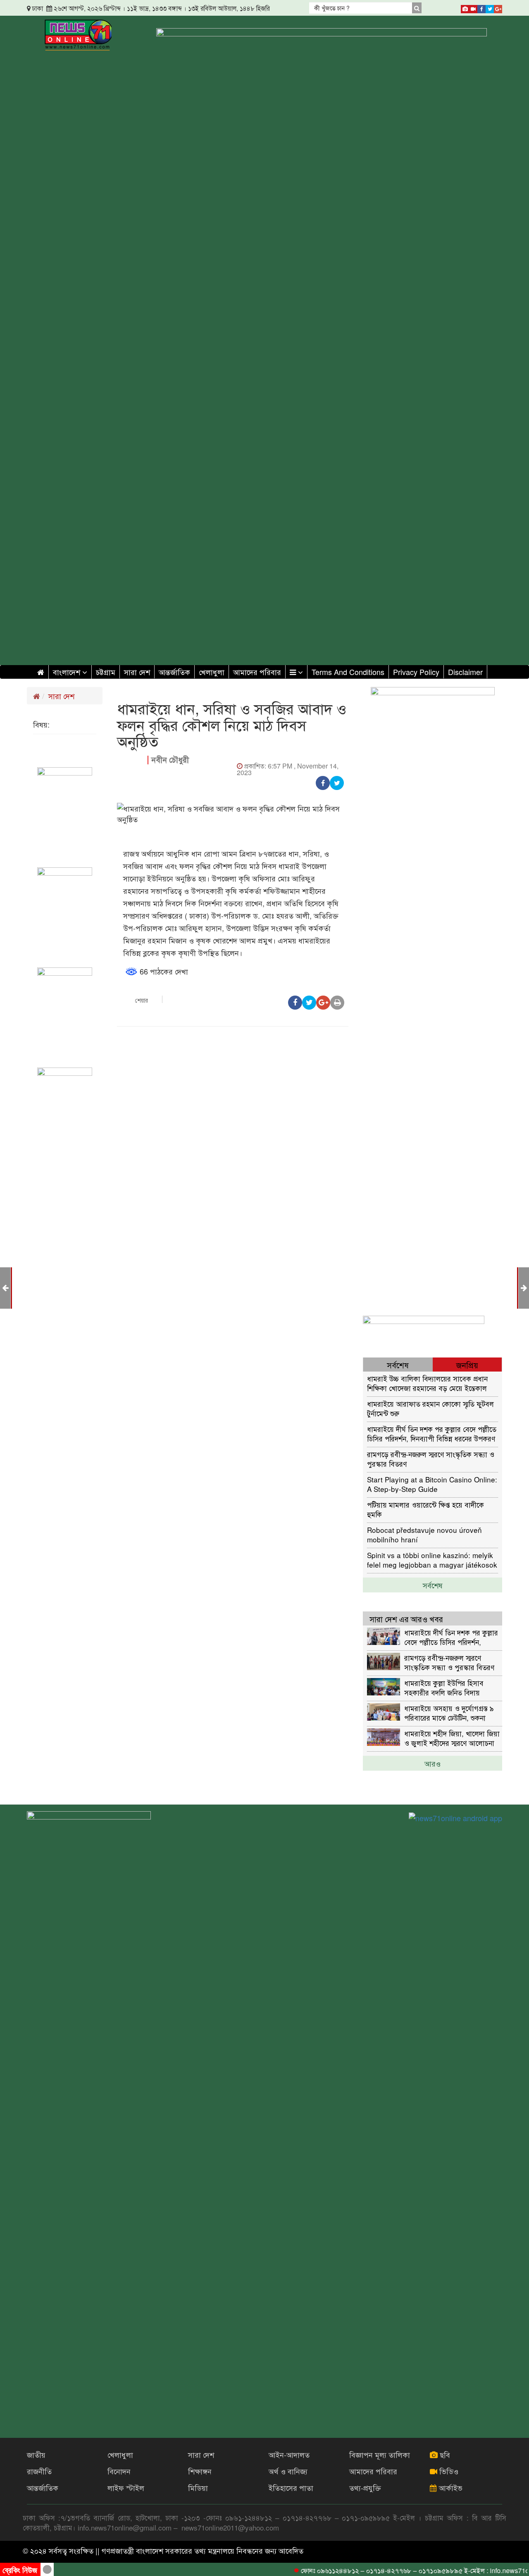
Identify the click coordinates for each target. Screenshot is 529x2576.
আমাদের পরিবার (257, 672)
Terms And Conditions (348, 672)
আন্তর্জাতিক (174, 672)
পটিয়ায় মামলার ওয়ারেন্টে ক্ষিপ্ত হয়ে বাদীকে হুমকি (425, 1509)
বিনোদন (119, 2471)
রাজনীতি (39, 2471)
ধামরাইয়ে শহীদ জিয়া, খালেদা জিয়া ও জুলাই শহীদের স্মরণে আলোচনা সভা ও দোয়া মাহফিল (452, 1738)
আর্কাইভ (450, 2487)
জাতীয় (36, 2454)
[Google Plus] (498, 7)
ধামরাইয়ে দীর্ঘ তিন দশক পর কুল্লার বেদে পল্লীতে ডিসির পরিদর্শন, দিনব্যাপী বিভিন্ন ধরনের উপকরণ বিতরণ (432, 1433)
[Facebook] (481, 7)
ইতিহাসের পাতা (291, 2487)
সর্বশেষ (433, 1585)
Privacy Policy (416, 672)
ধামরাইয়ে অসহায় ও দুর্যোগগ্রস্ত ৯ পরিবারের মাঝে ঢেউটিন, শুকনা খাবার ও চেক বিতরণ (449, 1713)
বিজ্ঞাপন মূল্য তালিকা (380, 2454)
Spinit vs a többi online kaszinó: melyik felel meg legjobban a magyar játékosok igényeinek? (432, 1560)
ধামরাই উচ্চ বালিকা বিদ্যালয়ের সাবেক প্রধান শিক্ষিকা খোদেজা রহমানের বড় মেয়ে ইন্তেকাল (427, 1383)
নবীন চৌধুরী (170, 760)
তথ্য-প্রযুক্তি (365, 2487)
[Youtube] (473, 7)
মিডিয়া (198, 2487)
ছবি (444, 2454)
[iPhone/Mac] (465, 7)
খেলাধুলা (212, 672)
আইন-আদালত (289, 2454)
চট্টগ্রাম (106, 672)
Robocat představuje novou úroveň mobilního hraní (424, 1534)
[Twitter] (490, 7)
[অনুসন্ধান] (417, 8)
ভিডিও (448, 2471)
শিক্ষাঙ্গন (200, 2471)
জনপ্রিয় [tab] (467, 1365)
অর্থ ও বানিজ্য (288, 2471)
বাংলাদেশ (68, 672)
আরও (432, 1763)
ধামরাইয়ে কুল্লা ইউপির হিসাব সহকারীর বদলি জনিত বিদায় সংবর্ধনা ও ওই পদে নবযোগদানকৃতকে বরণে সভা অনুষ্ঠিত (444, 1687)
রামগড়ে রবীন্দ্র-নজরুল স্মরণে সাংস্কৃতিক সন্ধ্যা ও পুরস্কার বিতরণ (431, 1459)
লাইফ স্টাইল (126, 2487)
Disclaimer (465, 672)
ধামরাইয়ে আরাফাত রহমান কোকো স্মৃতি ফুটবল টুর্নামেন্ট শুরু (430, 1408)
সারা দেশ (137, 672)
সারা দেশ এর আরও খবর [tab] (406, 1619)
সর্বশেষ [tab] (398, 1365)
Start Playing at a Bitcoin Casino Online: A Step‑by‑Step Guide (432, 1484)
